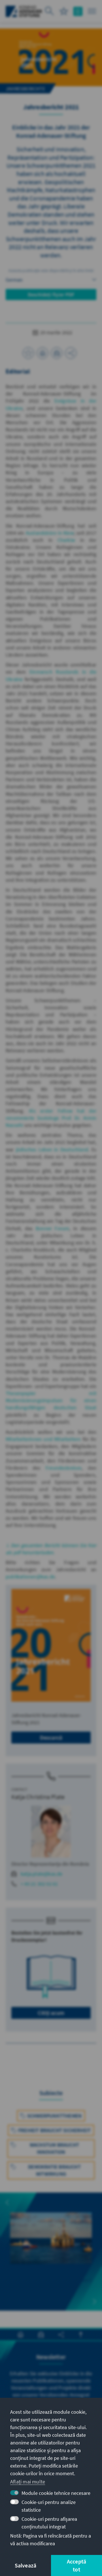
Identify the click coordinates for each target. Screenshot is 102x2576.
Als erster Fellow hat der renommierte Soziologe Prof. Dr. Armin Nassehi (51, 1118)
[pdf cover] (51, 1645)
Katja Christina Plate (38, 1797)
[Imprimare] (42, 353)
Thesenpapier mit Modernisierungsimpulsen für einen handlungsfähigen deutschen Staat (51, 1400)
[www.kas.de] (24, 11)
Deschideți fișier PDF (51, 295)
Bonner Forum (53, 1228)
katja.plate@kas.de (42, 1874)
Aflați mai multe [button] (28, 2482)
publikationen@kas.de (30, 1577)
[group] (51, 2248)
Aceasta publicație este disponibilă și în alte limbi (51, 270)
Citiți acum (51, 2013)
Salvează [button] (26, 2565)
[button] (7, 2202)
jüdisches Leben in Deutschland (52, 1149)
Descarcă (51, 1737)
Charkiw (66, 540)
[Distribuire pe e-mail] (57, 353)
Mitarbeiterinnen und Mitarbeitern (43, 1439)
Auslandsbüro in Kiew (50, 533)
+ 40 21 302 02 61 (39, 1884)
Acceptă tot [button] (76, 2565)
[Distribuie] (71, 353)
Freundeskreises (64, 1468)
